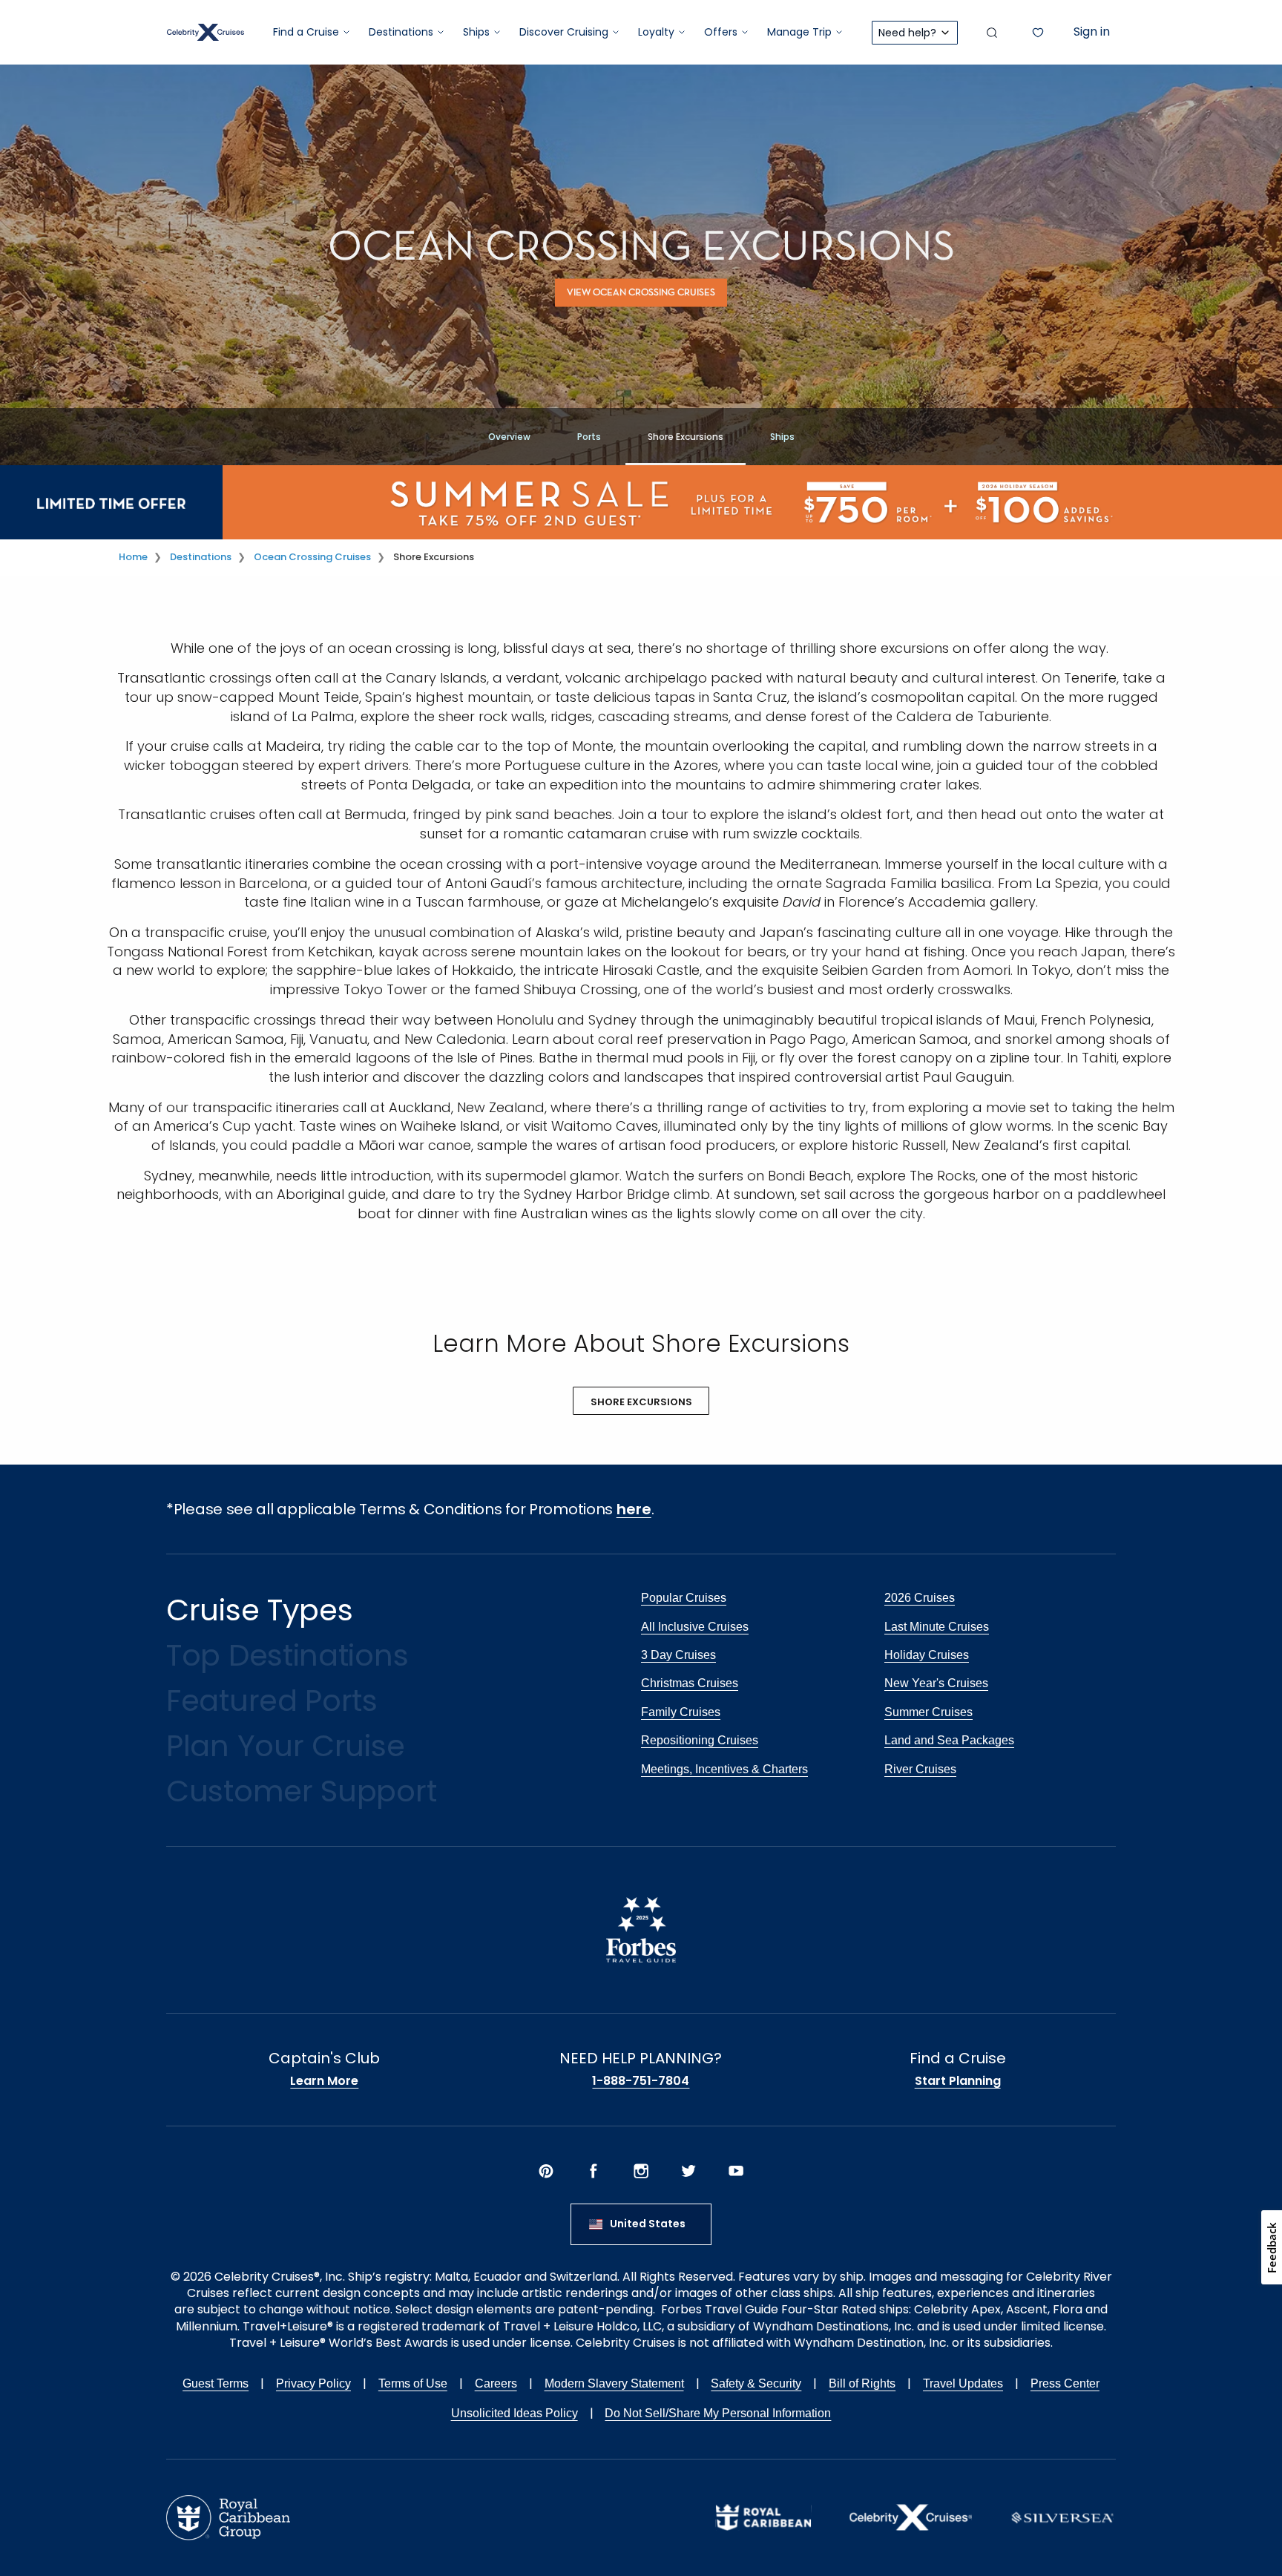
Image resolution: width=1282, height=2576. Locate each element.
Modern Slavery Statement (614, 2383)
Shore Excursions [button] (641, 1402)
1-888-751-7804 (641, 2081)
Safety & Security (756, 2383)
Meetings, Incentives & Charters (724, 1769)
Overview (509, 437)
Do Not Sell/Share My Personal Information (718, 2413)
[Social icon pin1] (546, 2171)
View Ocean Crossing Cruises (641, 293)
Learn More (324, 2081)
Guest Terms (216, 2383)
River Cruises (920, 1769)
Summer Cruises (928, 1712)
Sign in (1092, 32)
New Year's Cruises (936, 1683)
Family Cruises (681, 1712)
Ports (589, 437)
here (634, 1509)
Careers (496, 2383)
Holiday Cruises (927, 1655)
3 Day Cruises (678, 1655)
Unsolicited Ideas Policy (515, 2413)
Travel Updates (963, 2383)
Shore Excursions (686, 437)
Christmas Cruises (690, 1683)
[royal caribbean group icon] (228, 2517)
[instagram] (641, 2171)
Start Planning (958, 2081)
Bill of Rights (862, 2383)
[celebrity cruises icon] (911, 2517)
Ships (782, 437)
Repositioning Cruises (700, 1740)
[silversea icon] (1062, 2517)
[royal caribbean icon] (763, 2517)
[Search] (992, 33)
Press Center (1065, 2383)
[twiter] (688, 2171)
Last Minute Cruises (937, 1627)
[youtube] (736, 2171)
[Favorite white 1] (1038, 33)
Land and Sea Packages (949, 1740)
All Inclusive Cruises (695, 1627)
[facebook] (594, 2171)
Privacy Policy (313, 2383)
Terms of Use (413, 2383)
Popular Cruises (684, 1598)
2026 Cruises (920, 1598)
